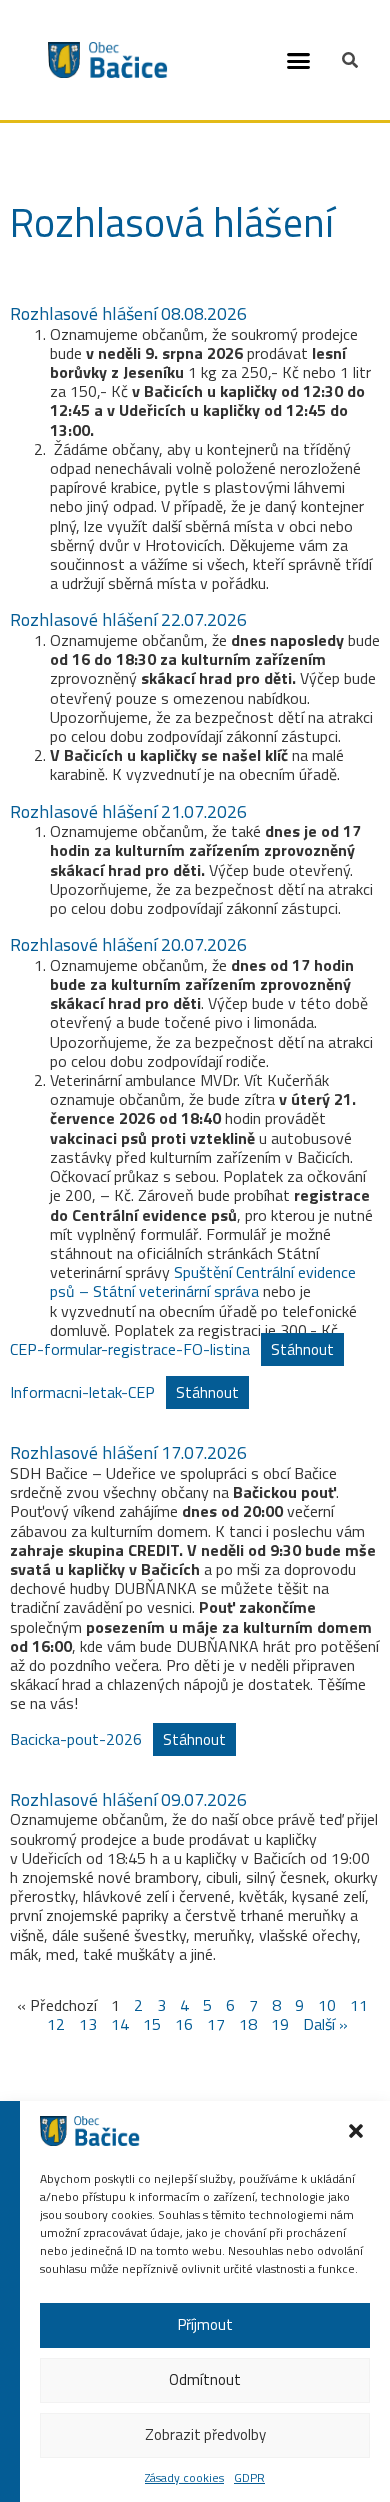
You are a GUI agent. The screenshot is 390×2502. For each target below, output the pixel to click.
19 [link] (280, 2024)
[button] (299, 60)
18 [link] (248, 2024)
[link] (90, 2140)
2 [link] (138, 2005)
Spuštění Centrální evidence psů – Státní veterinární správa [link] (203, 1281)
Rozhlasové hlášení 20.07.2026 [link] (128, 944)
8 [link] (276, 2005)
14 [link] (120, 2024)
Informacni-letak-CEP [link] (82, 1392)
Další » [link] (325, 2024)
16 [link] (184, 2024)
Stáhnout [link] (302, 1349)
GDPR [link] (249, 2477)
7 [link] (253, 2005)
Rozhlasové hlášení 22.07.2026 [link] (128, 619)
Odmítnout (205, 2379)
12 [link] (56, 2024)
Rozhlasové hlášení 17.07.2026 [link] (128, 1452)
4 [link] (184, 2005)
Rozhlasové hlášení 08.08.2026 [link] (128, 313)
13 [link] (88, 2024)
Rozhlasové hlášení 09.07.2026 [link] (128, 1799)
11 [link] (359, 2005)
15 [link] (152, 2024)
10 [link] (327, 2005)
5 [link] (207, 2005)
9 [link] (299, 2005)
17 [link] (216, 2024)
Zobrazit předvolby (205, 2434)
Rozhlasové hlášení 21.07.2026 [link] (128, 811)
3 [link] (161, 2005)
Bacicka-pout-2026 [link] (76, 1739)
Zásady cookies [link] (184, 2477)
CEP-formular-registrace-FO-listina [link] (130, 1349)
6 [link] (230, 2005)
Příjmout (205, 2324)
